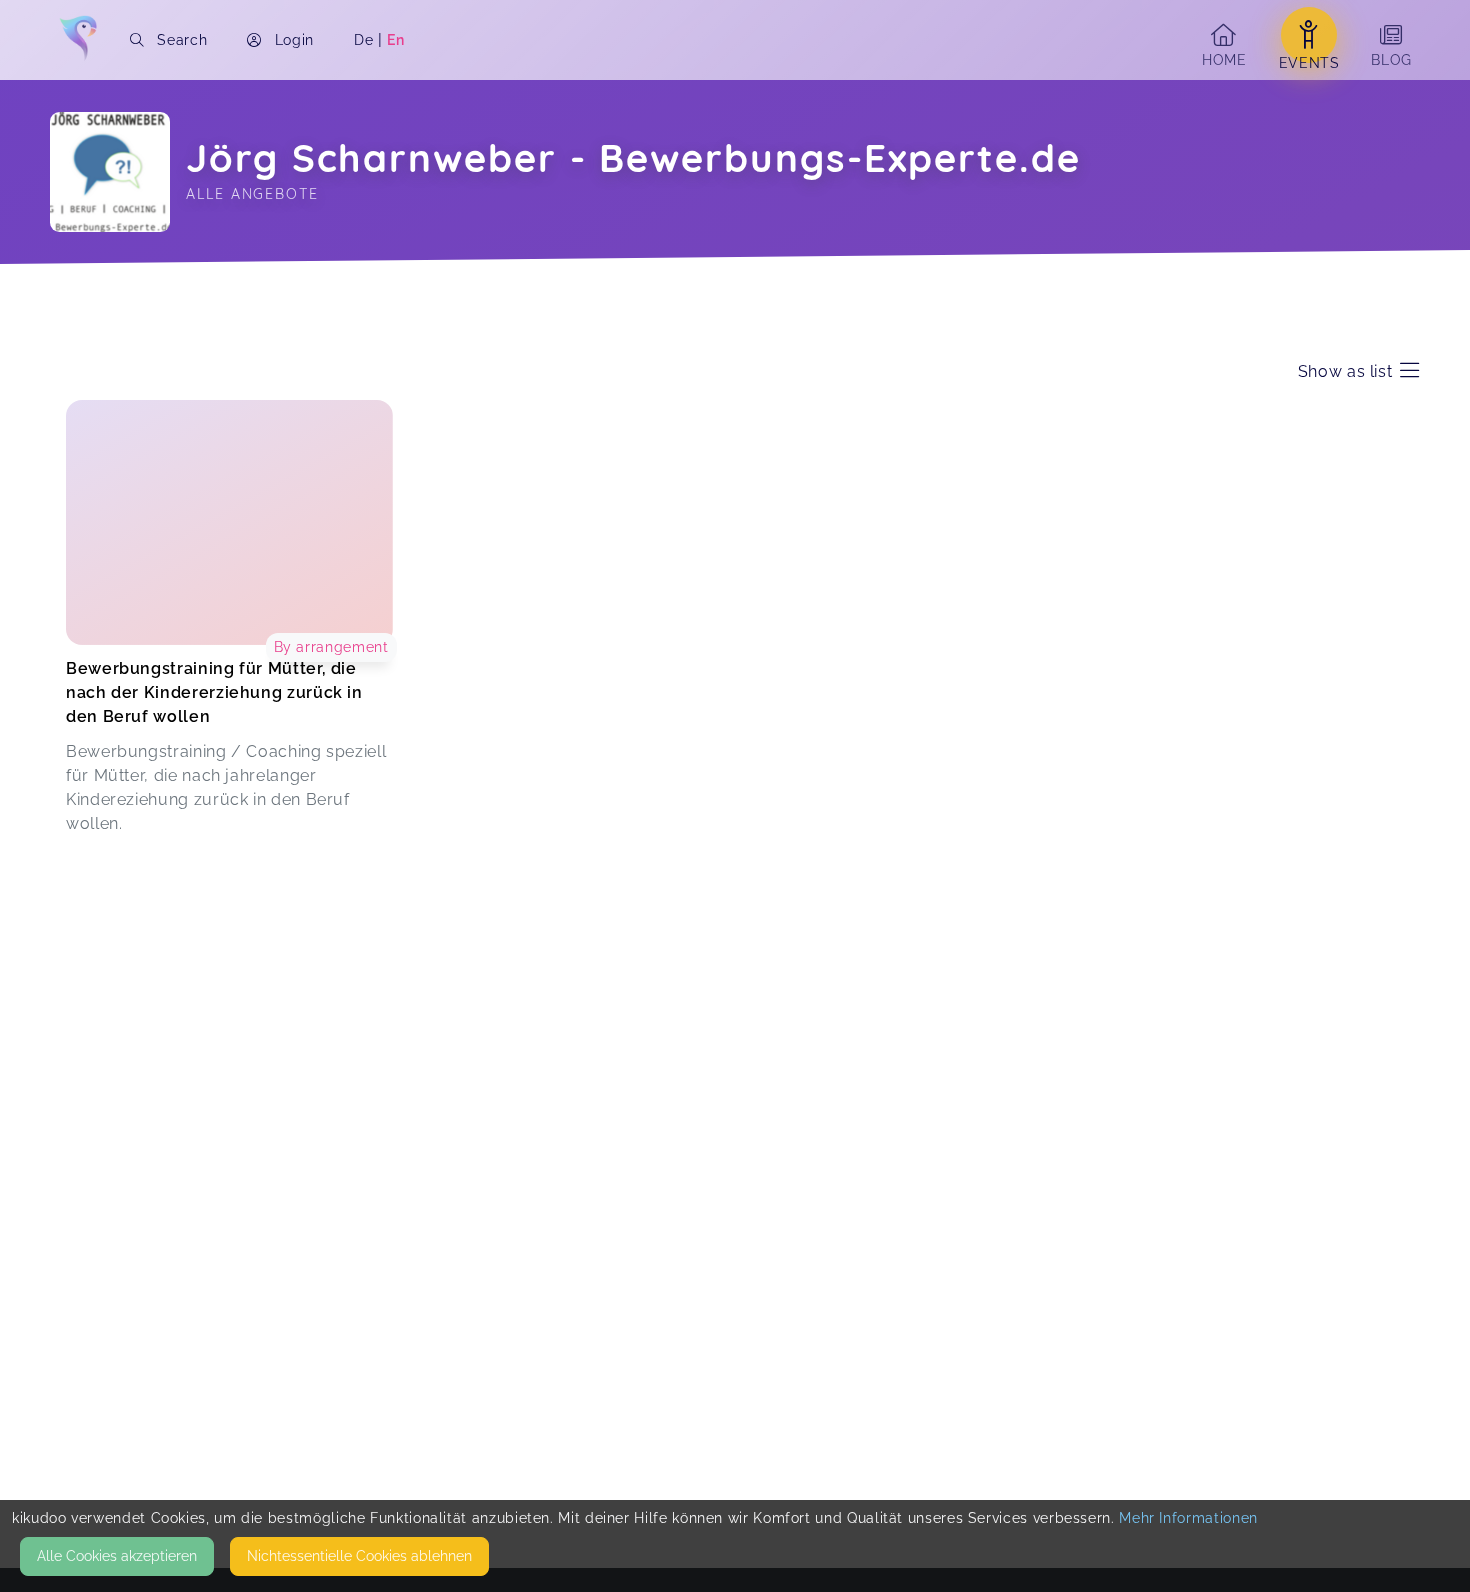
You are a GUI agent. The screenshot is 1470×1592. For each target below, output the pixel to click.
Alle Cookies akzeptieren (117, 1556)
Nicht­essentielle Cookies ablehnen (359, 1556)
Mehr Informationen (1188, 1518)
